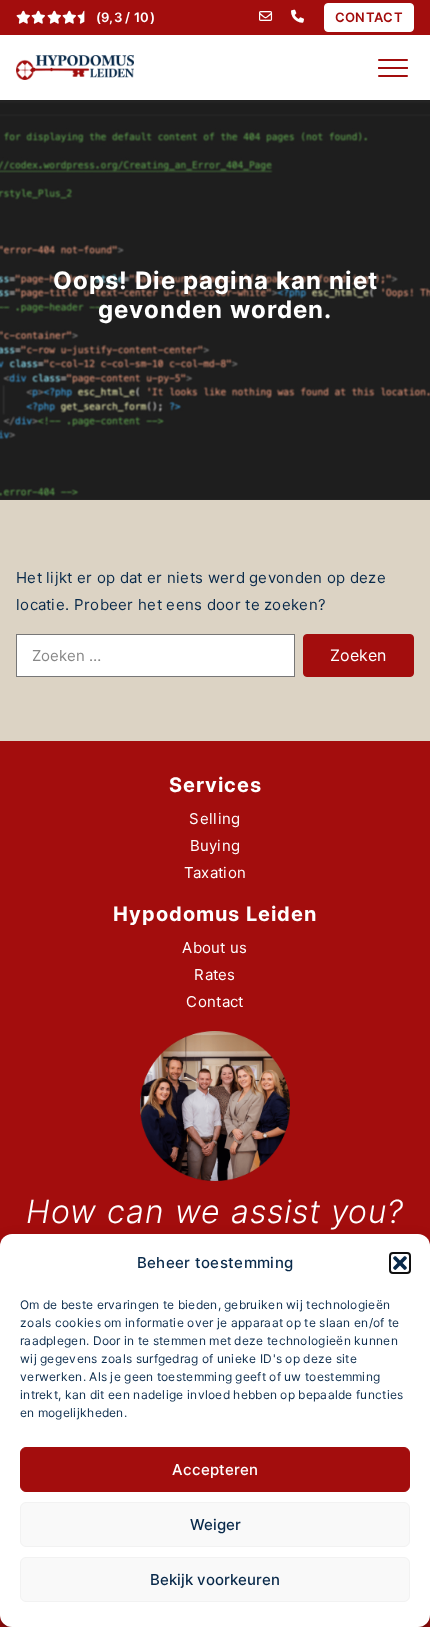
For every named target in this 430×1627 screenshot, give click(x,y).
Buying (215, 845)
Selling (214, 818)
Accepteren (215, 1469)
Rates (215, 974)
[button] (400, 1263)
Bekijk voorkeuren (215, 1579)
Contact (214, 1001)
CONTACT (369, 17)
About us (214, 947)
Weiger (215, 1524)
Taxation (215, 872)
